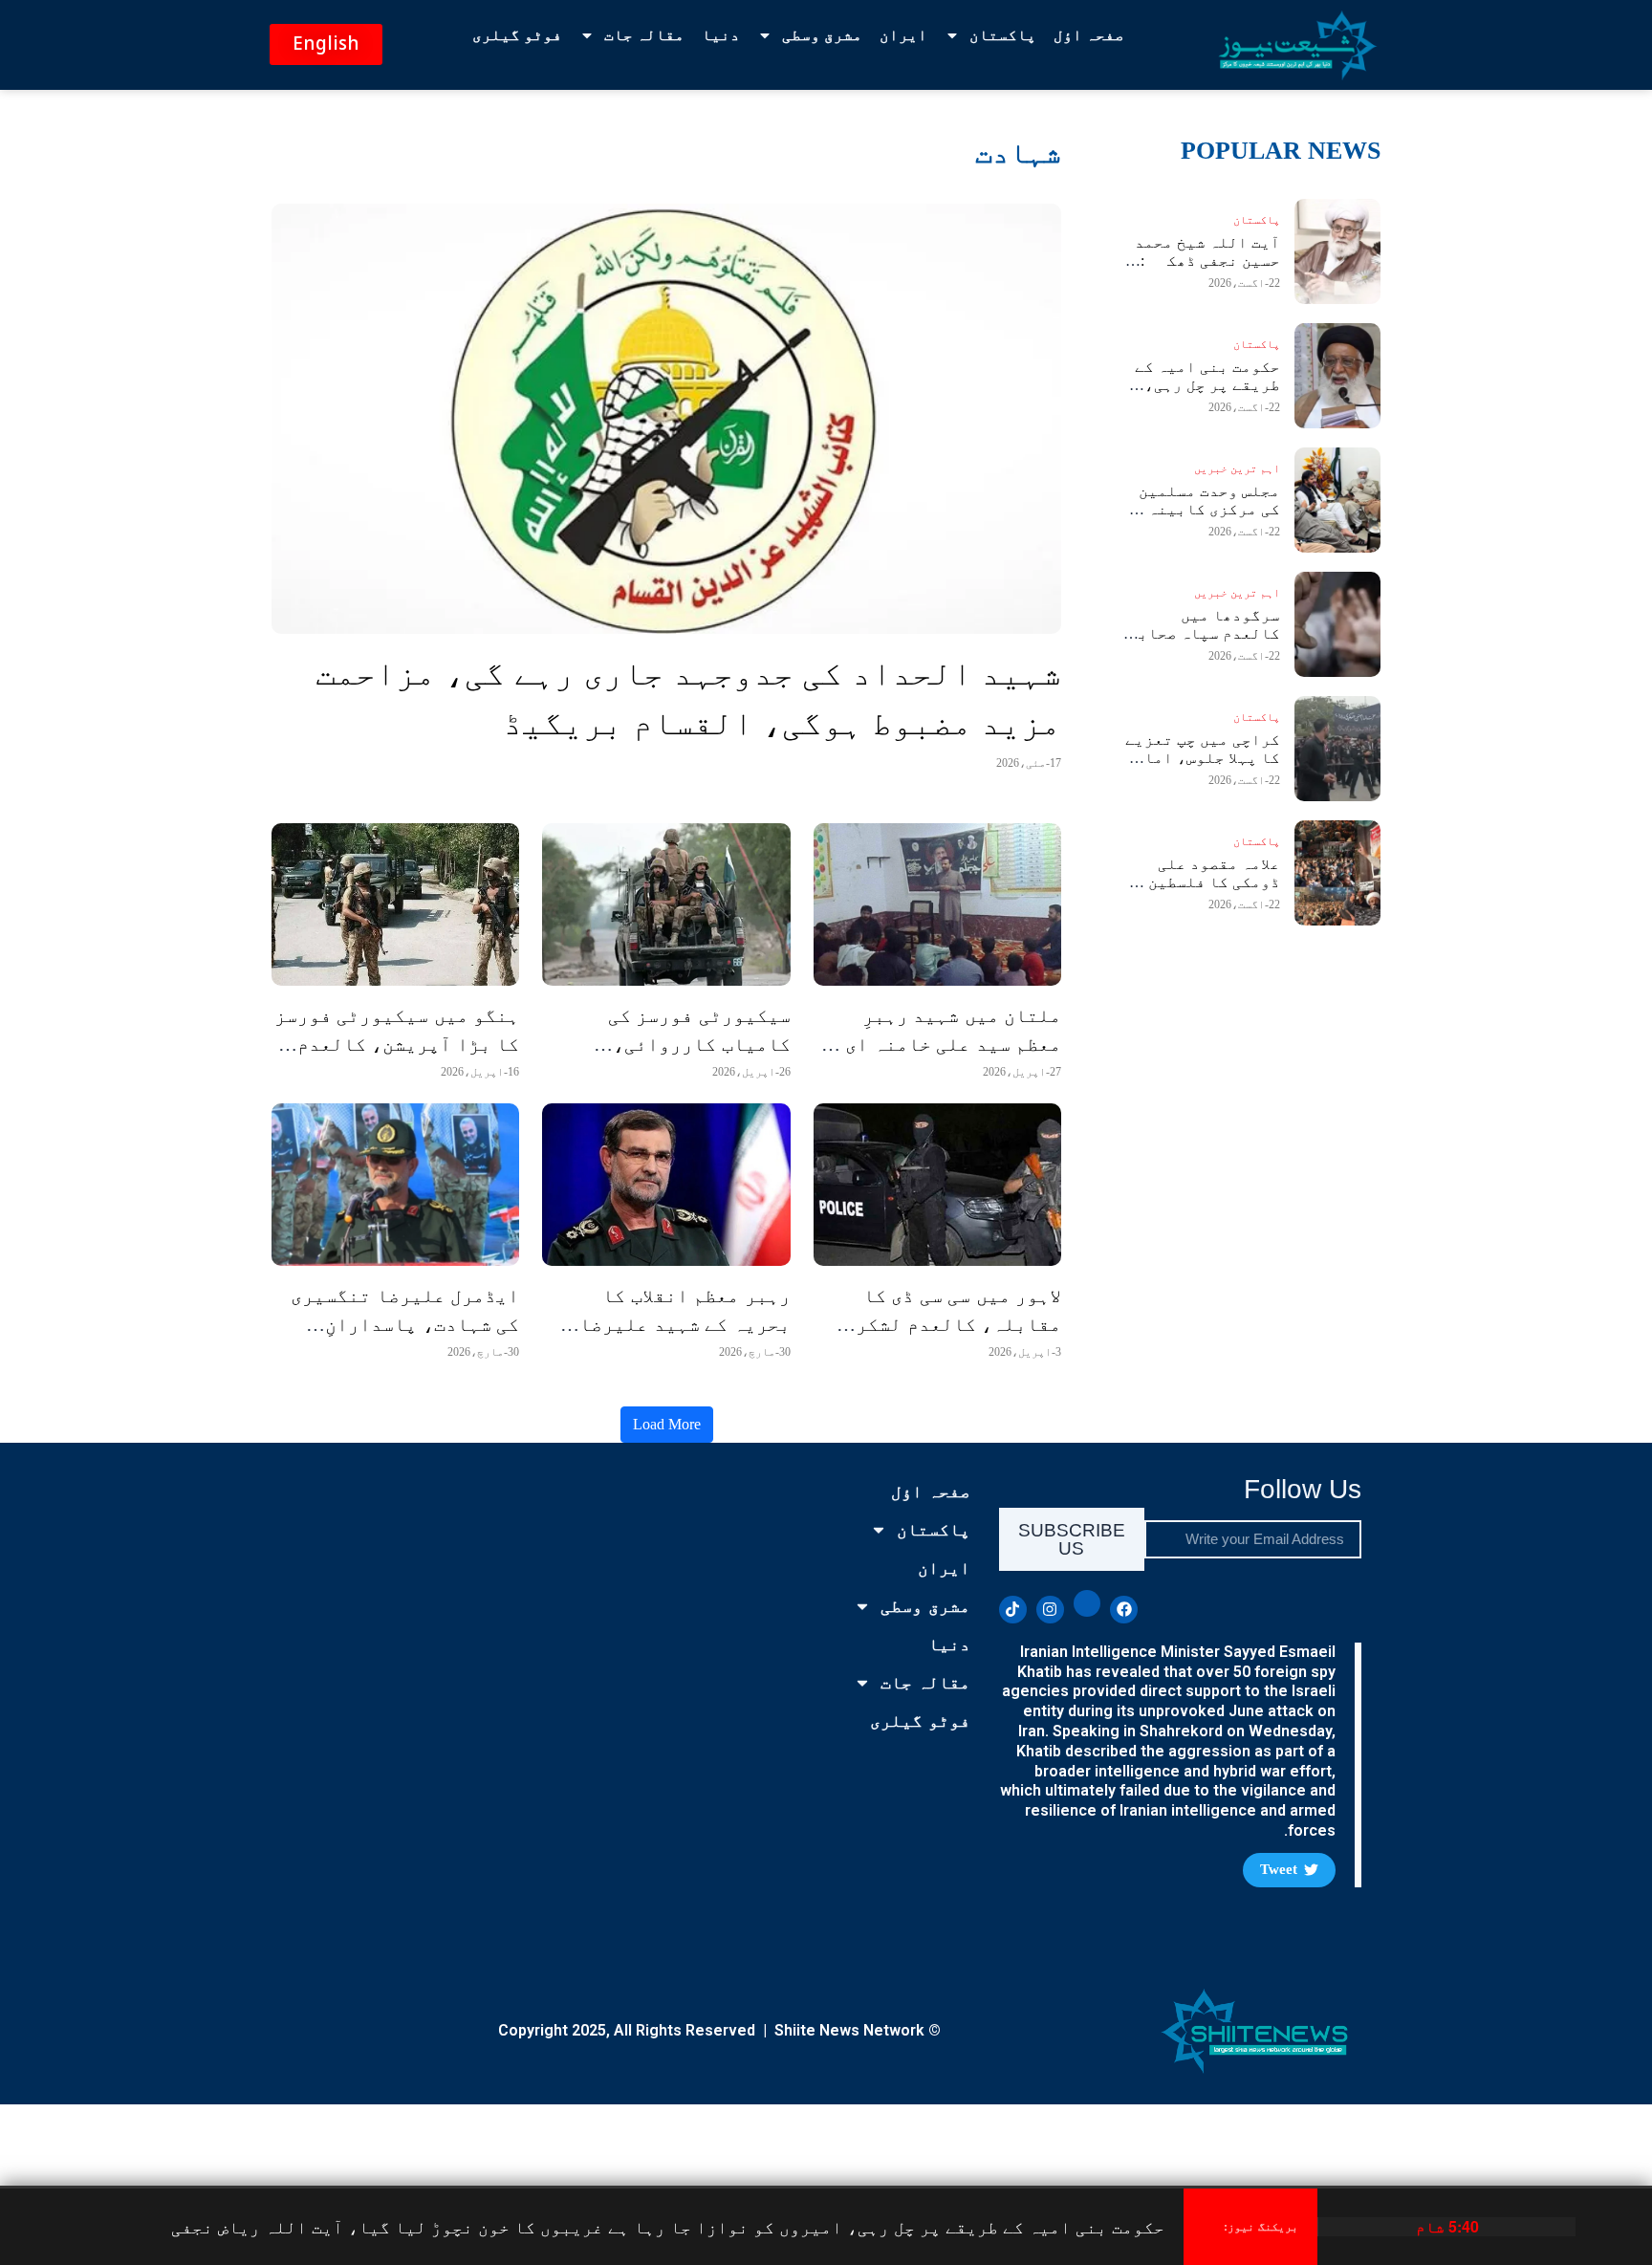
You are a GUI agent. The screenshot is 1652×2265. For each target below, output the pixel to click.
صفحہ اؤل (1089, 35)
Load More (667, 1424)
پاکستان (1003, 35)
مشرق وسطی (822, 35)
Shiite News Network (849, 2030)
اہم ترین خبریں (1237, 468)
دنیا (721, 35)
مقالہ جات (644, 35)
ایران (903, 35)
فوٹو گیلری (517, 35)
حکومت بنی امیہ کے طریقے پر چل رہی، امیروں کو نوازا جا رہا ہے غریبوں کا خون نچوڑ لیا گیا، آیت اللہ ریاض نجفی (668, 2226)
